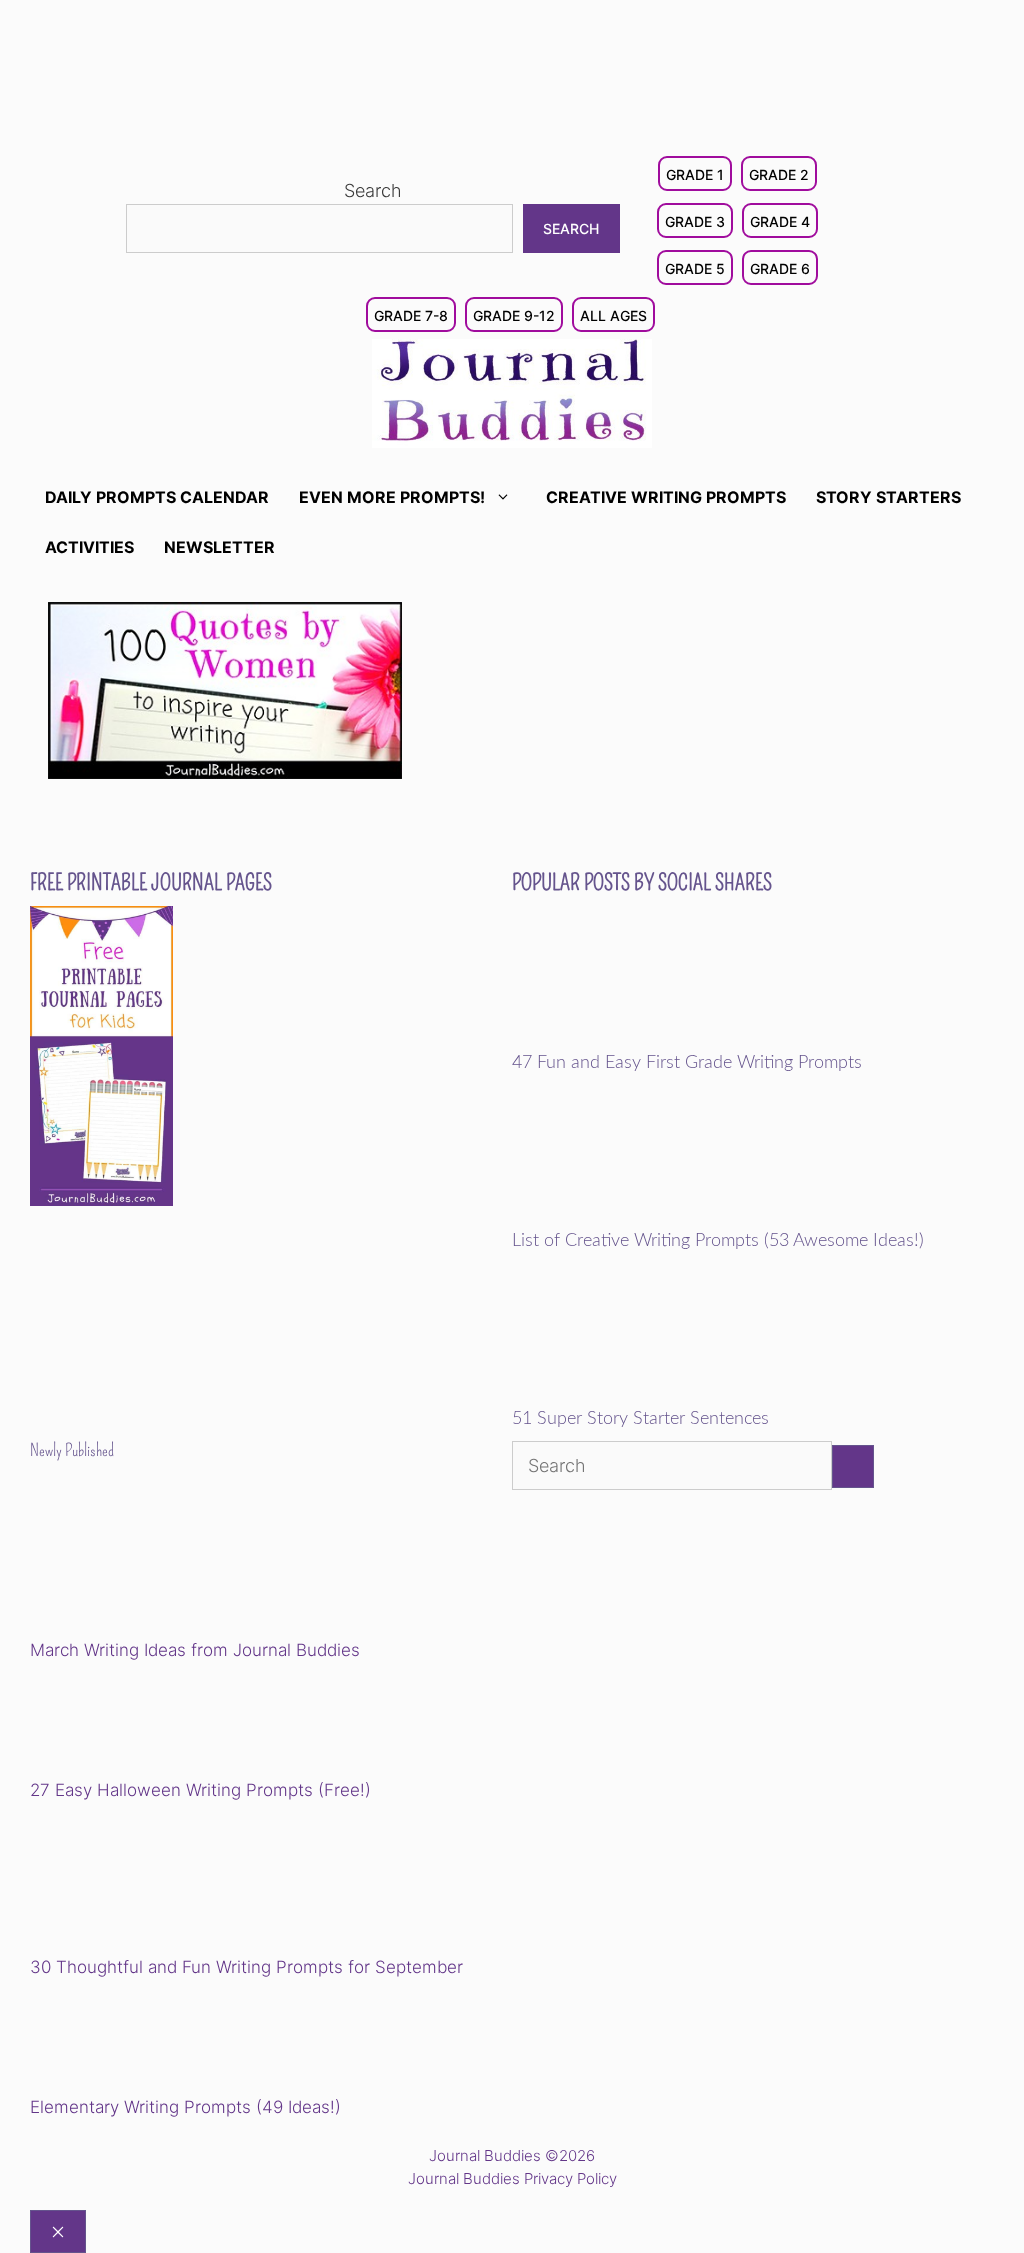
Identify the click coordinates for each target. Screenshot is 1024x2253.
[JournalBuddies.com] (512, 391)
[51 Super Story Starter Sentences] (650, 1396)
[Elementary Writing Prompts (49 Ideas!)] (132, 2040)
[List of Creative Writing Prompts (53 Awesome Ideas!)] (650, 1217)
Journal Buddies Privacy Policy (512, 2178)
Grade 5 (695, 268)
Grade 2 (779, 174)
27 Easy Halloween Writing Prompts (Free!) (200, 1790)
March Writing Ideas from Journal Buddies (195, 1650)
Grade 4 (780, 221)
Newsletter (219, 547)
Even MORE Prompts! (392, 497)
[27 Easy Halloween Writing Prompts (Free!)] (132, 1723)
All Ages (613, 315)
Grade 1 (695, 174)
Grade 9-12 (514, 315)
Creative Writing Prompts (666, 497)
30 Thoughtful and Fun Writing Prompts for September (246, 1967)
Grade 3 (695, 221)
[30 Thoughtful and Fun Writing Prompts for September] (168, 1881)
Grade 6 (780, 268)
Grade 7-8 (411, 315)
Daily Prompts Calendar (157, 497)
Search (373, 190)
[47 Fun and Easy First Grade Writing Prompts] (650, 1039)
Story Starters (888, 497)
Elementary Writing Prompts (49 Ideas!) (185, 2107)
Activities (89, 547)
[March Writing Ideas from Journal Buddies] (168, 1564)
